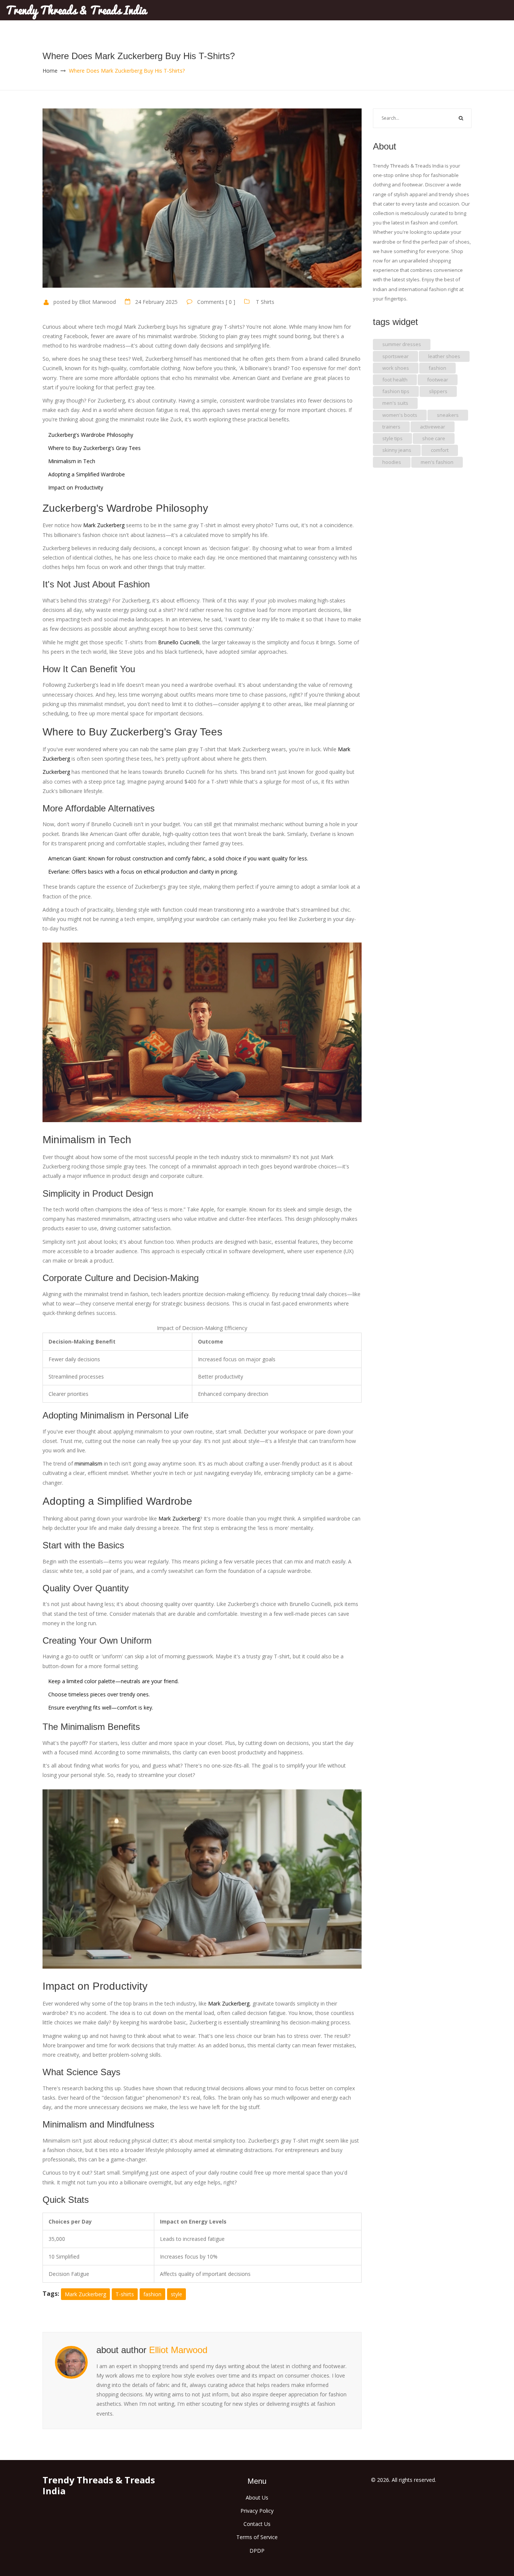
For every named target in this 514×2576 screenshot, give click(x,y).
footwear (438, 380)
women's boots (400, 415)
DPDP (257, 2551)
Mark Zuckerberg (85, 2294)
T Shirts (265, 302)
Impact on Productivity (76, 487)
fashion (152, 2294)
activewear (433, 427)
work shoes (396, 368)
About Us (257, 2497)
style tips (392, 438)
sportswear (395, 356)
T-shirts (125, 2294)
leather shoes (444, 356)
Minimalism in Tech (72, 461)
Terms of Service (257, 2537)
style (176, 2294)
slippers (438, 391)
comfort (440, 450)
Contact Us (257, 2524)
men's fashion (437, 462)
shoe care (434, 438)
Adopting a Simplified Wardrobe (87, 474)
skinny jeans (397, 450)
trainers (391, 427)
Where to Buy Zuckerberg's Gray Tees (94, 448)
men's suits (395, 403)
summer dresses (402, 344)
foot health (395, 380)
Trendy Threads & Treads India (76, 10)
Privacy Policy (257, 2511)
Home (50, 71)
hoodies (392, 462)
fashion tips (396, 391)
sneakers (448, 415)
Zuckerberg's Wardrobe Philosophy (91, 435)
